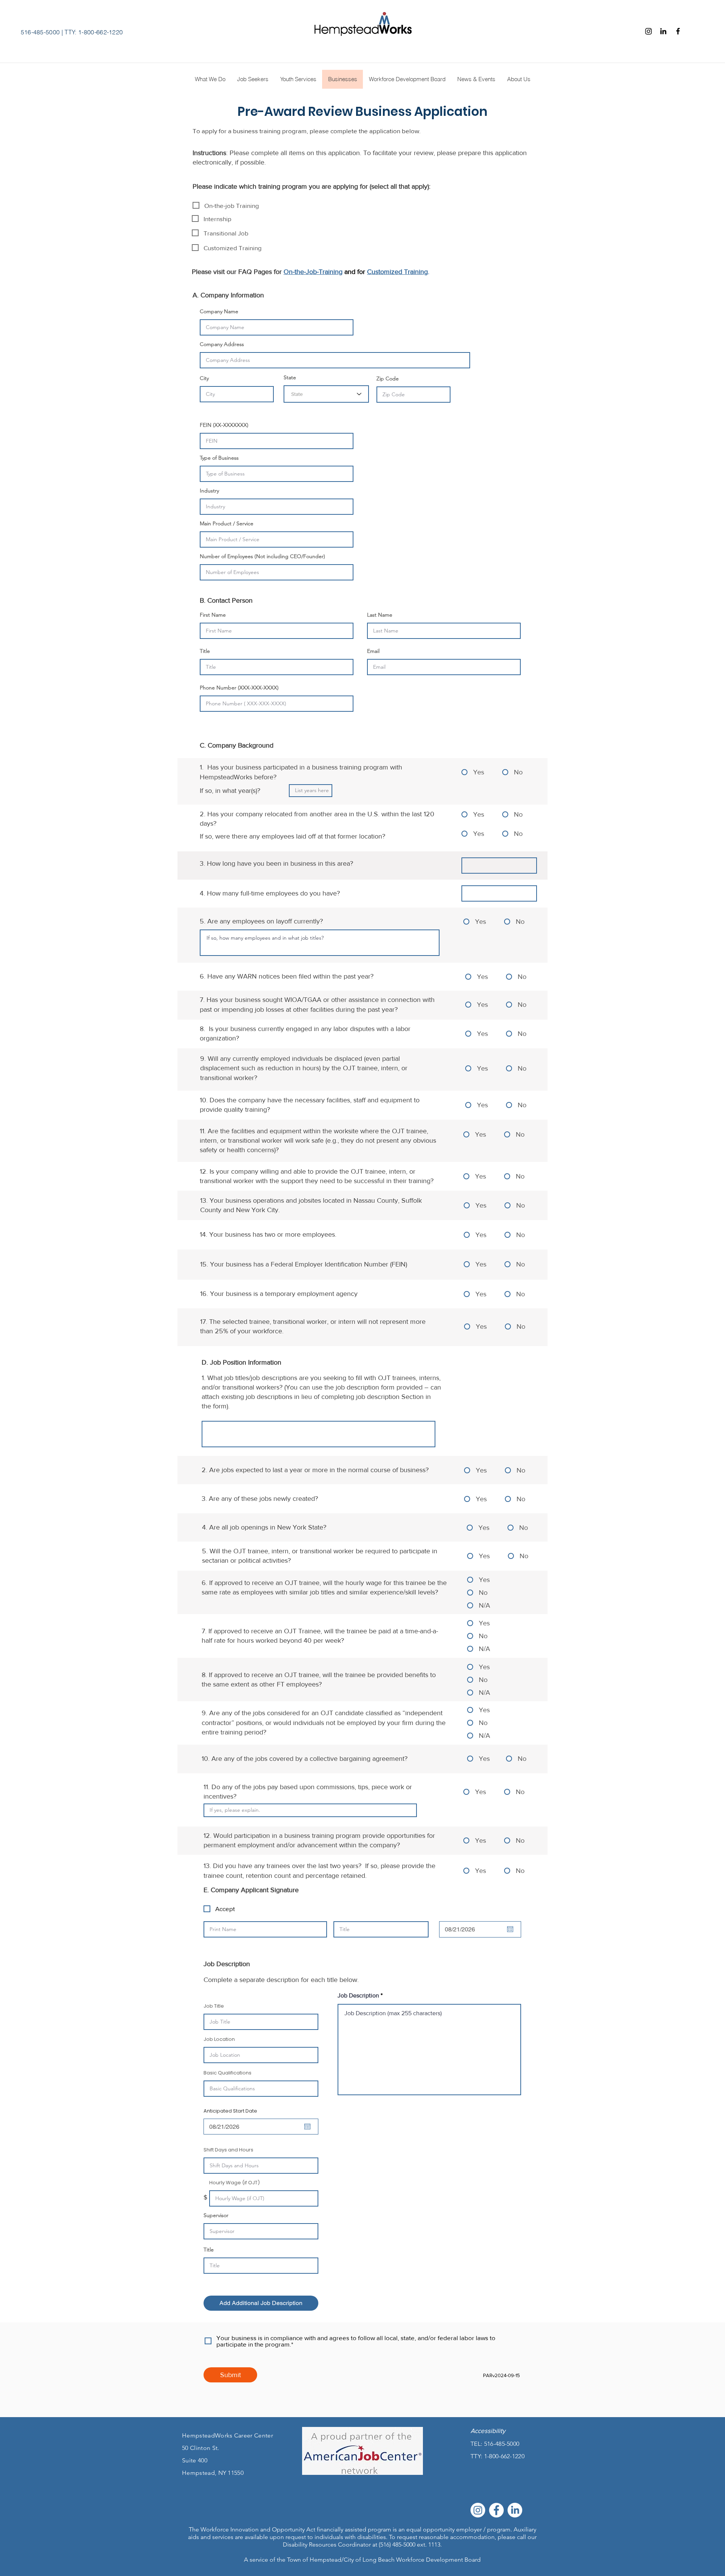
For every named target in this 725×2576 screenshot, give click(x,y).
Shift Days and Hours (228, 2150)
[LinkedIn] (515, 2510)
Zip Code (388, 379)
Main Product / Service (227, 523)
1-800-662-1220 (504, 2456)
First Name (213, 615)
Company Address (222, 344)
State (290, 377)
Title (205, 651)
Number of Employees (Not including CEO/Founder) (262, 556)
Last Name (380, 615)
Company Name (219, 311)
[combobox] (326, 394)
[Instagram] (649, 31)
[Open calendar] (510, 1929)
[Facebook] (678, 31)
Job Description (359, 1996)
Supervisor (216, 2215)
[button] (519, 79)
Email (373, 651)
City (204, 378)
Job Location (219, 2039)
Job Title (214, 2006)
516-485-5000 (40, 32)
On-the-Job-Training (313, 272)
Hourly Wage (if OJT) (234, 2183)
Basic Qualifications (228, 2073)
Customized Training (397, 272)
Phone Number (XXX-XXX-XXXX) (239, 688)
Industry (209, 491)
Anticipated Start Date (234, 2111)
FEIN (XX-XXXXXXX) (224, 425)
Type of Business (219, 458)
